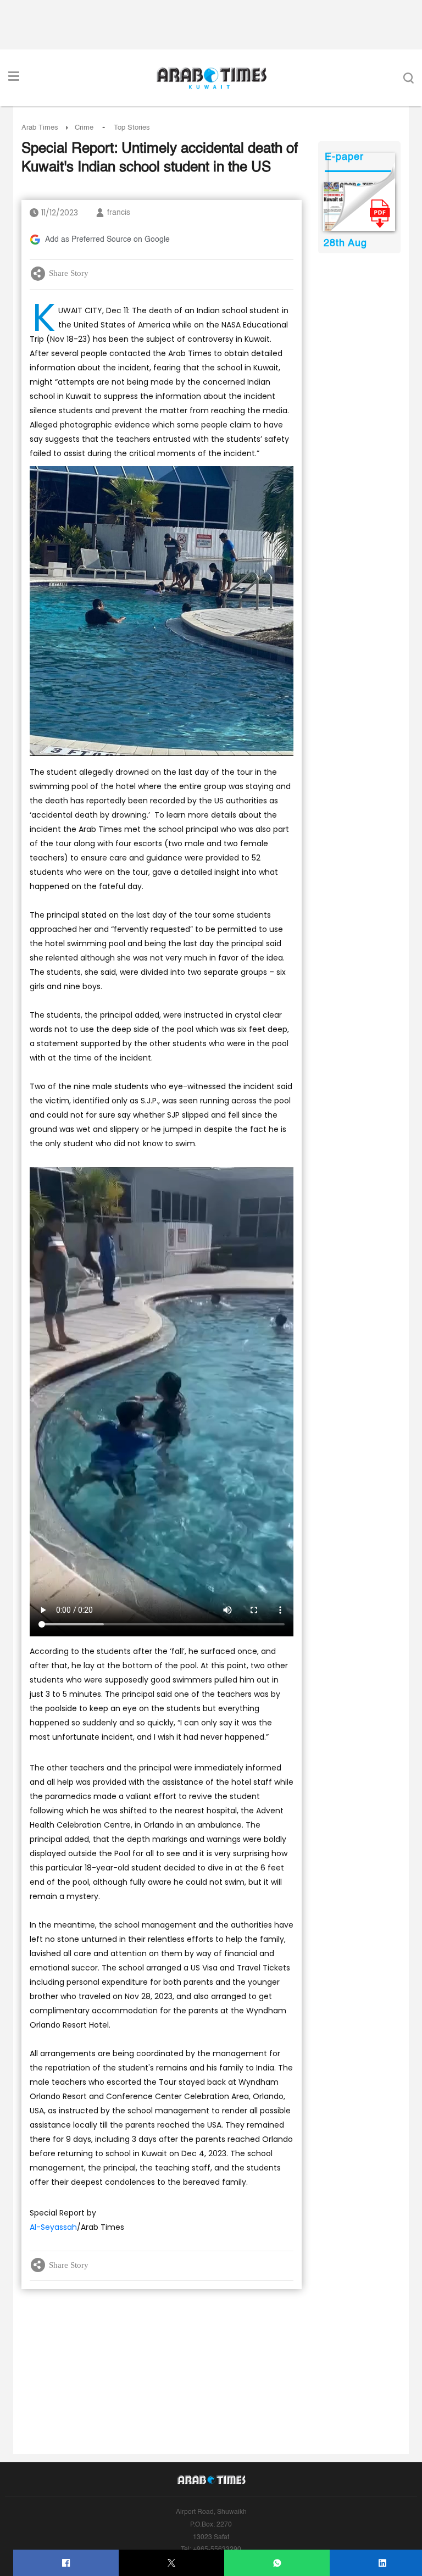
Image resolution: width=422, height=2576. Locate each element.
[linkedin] (383, 2563)
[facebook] (66, 2563)
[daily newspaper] (359, 207)
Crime (84, 128)
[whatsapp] (277, 2563)
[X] (172, 2563)
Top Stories (132, 128)
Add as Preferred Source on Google (107, 240)
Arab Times (40, 128)
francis (119, 213)
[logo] (211, 78)
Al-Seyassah (53, 2227)
